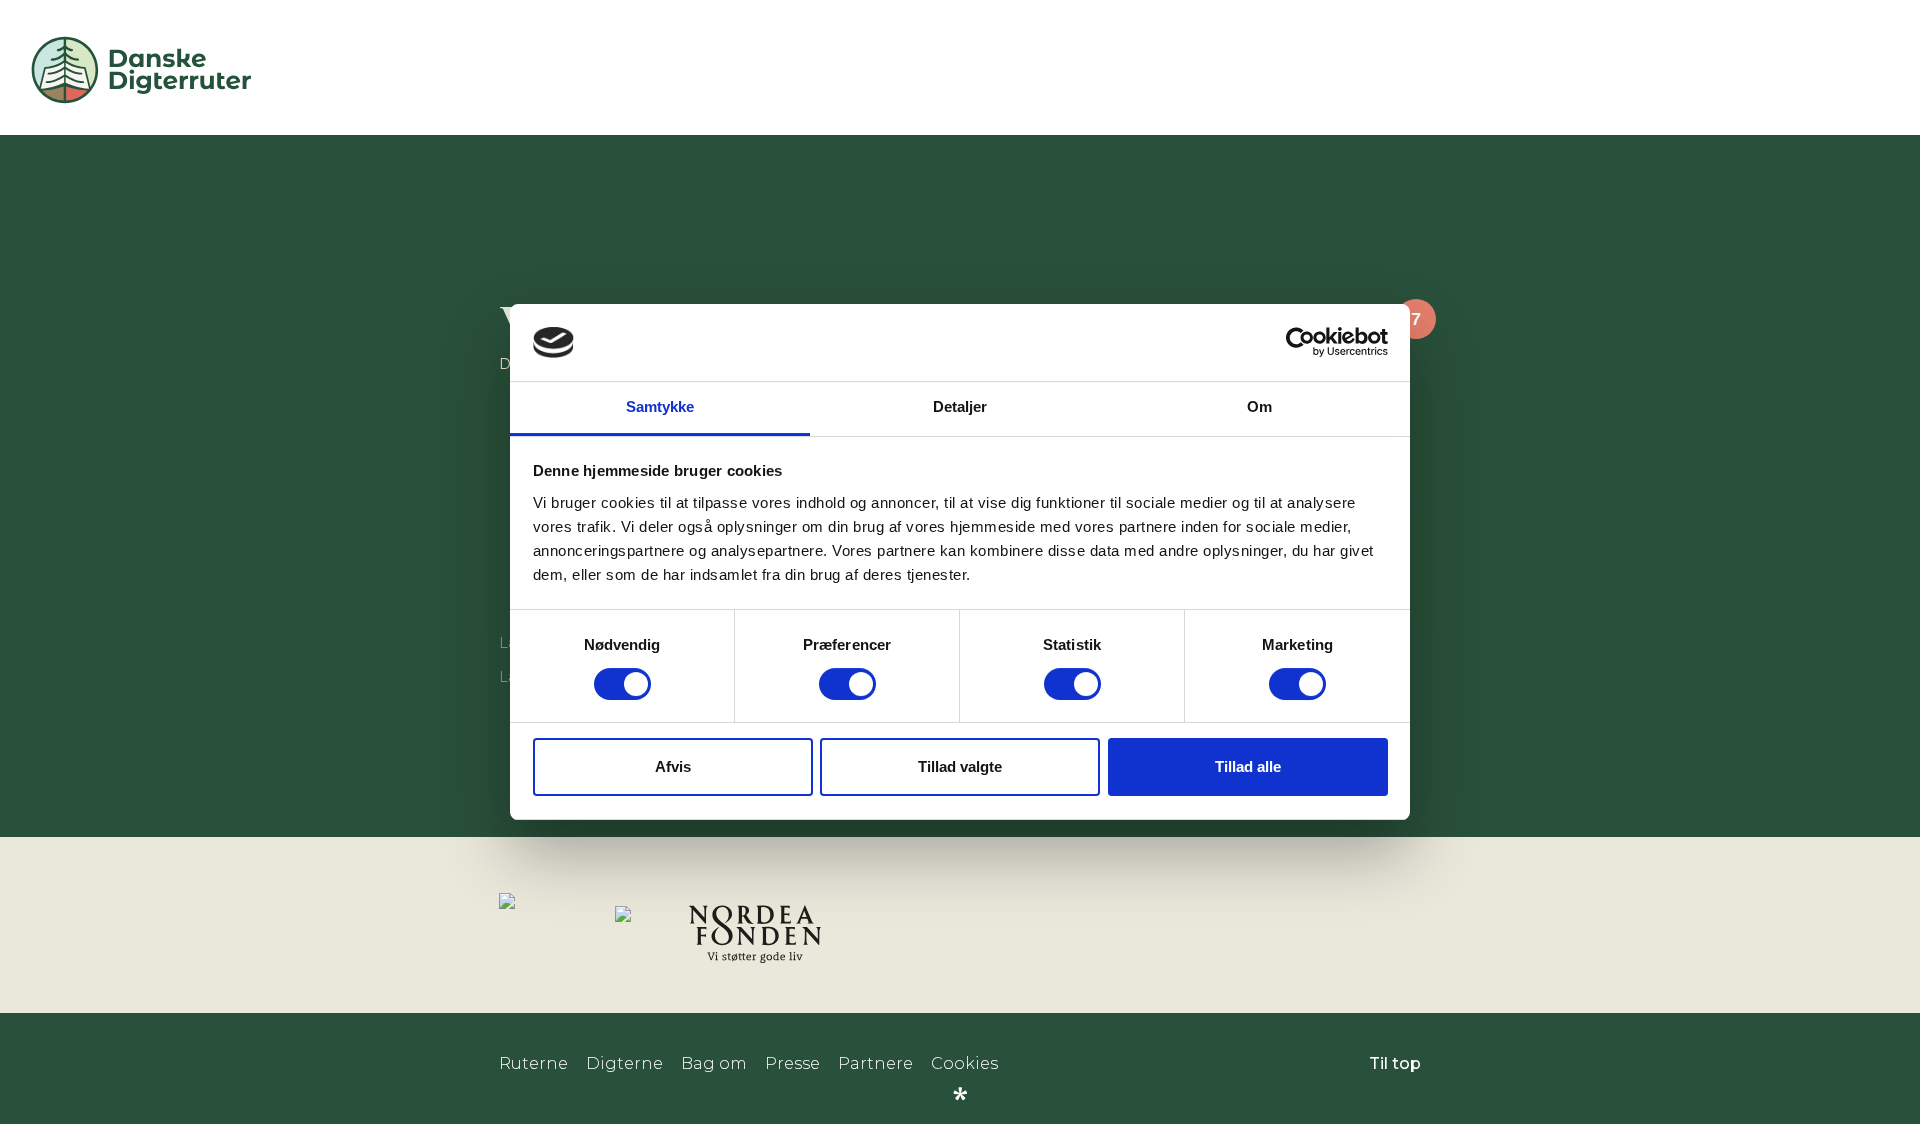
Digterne (624, 1063)
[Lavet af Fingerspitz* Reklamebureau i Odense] (960, 1094)
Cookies (964, 1063)
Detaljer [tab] (960, 406)
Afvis (673, 766)
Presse (792, 1063)
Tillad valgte (960, 766)
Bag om (714, 1063)
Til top (1395, 1063)
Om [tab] (1259, 406)
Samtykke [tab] (660, 406)
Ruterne (533, 1063)
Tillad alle (1248, 766)
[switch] (847, 684)
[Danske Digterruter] (140, 102)
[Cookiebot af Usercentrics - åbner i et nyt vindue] (1300, 342)
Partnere (875, 1063)
